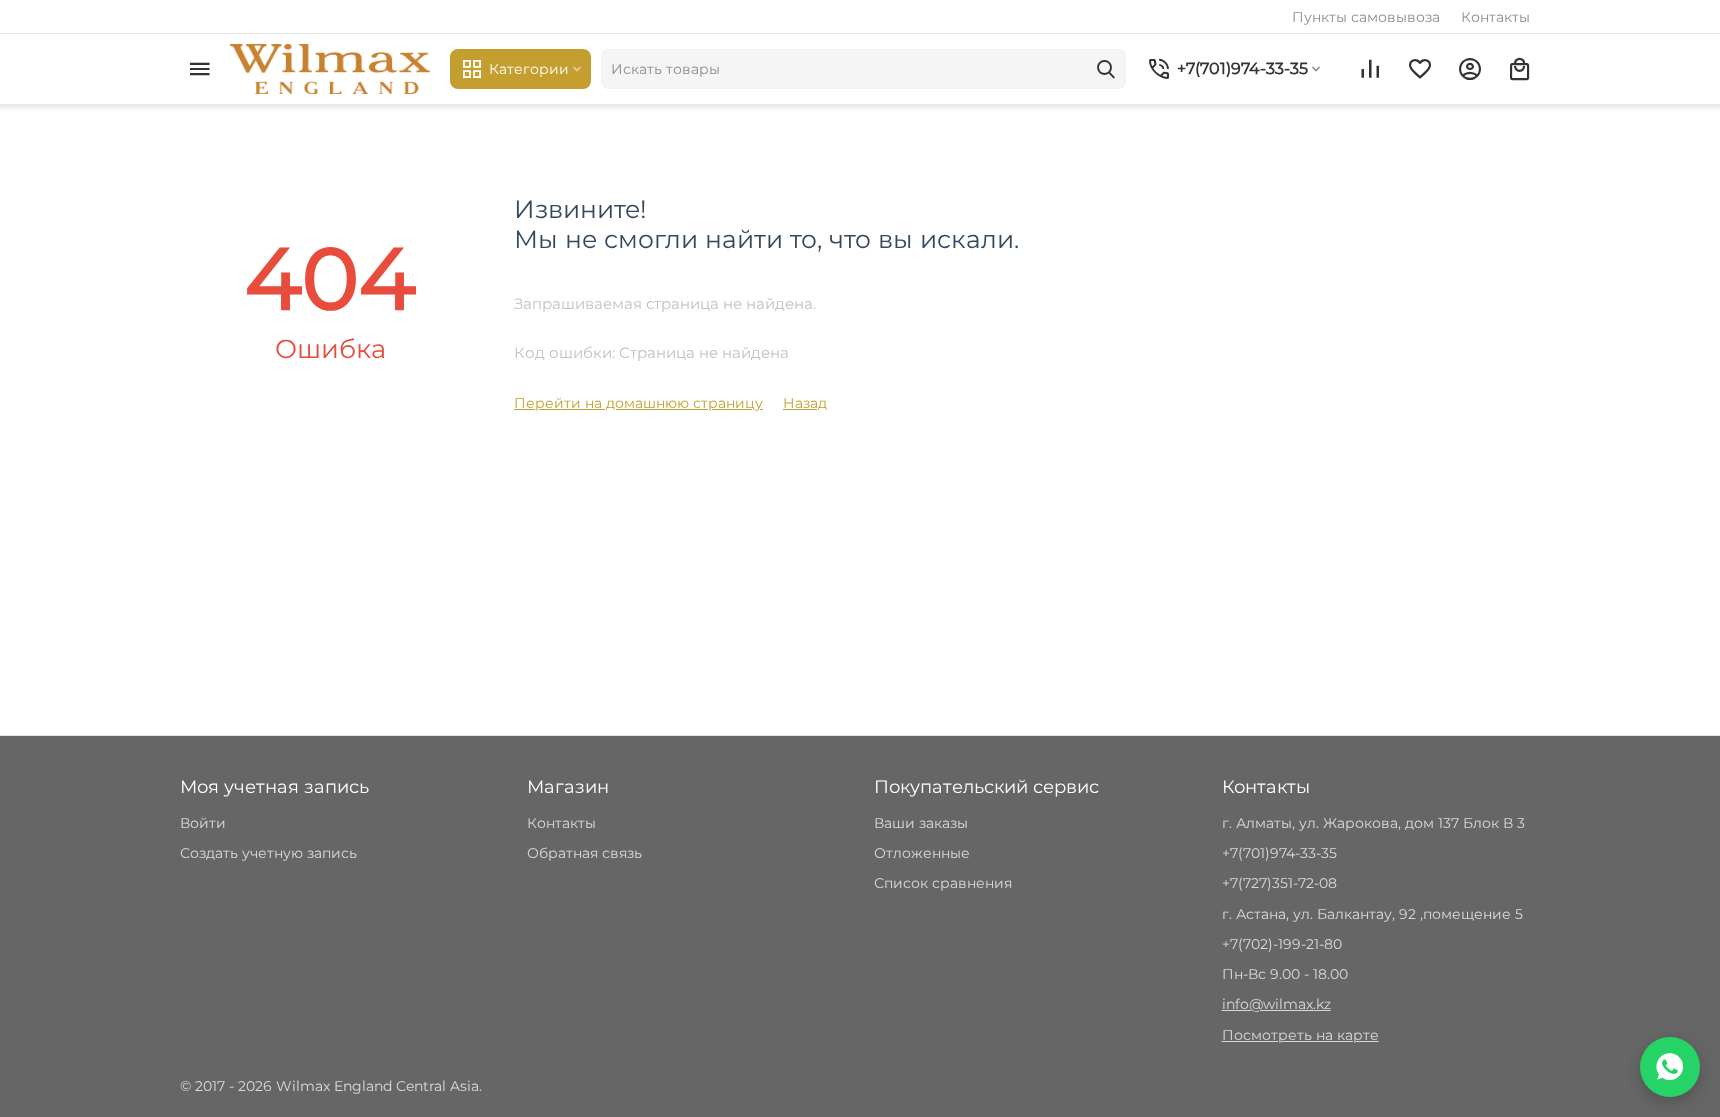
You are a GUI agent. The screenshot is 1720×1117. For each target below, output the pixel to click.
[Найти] (1106, 69)
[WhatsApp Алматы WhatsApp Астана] (1670, 1067)
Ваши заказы (921, 823)
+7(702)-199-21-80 (1282, 944)
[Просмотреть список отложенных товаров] (1420, 69)
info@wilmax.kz (1276, 1004)
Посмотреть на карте (1300, 1035)
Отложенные (922, 853)
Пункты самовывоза (1366, 17)
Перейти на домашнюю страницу (638, 403)
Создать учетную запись (268, 853)
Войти (203, 823)
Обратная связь (584, 853)
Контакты (1495, 17)
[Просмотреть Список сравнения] (1370, 69)
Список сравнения (943, 883)
